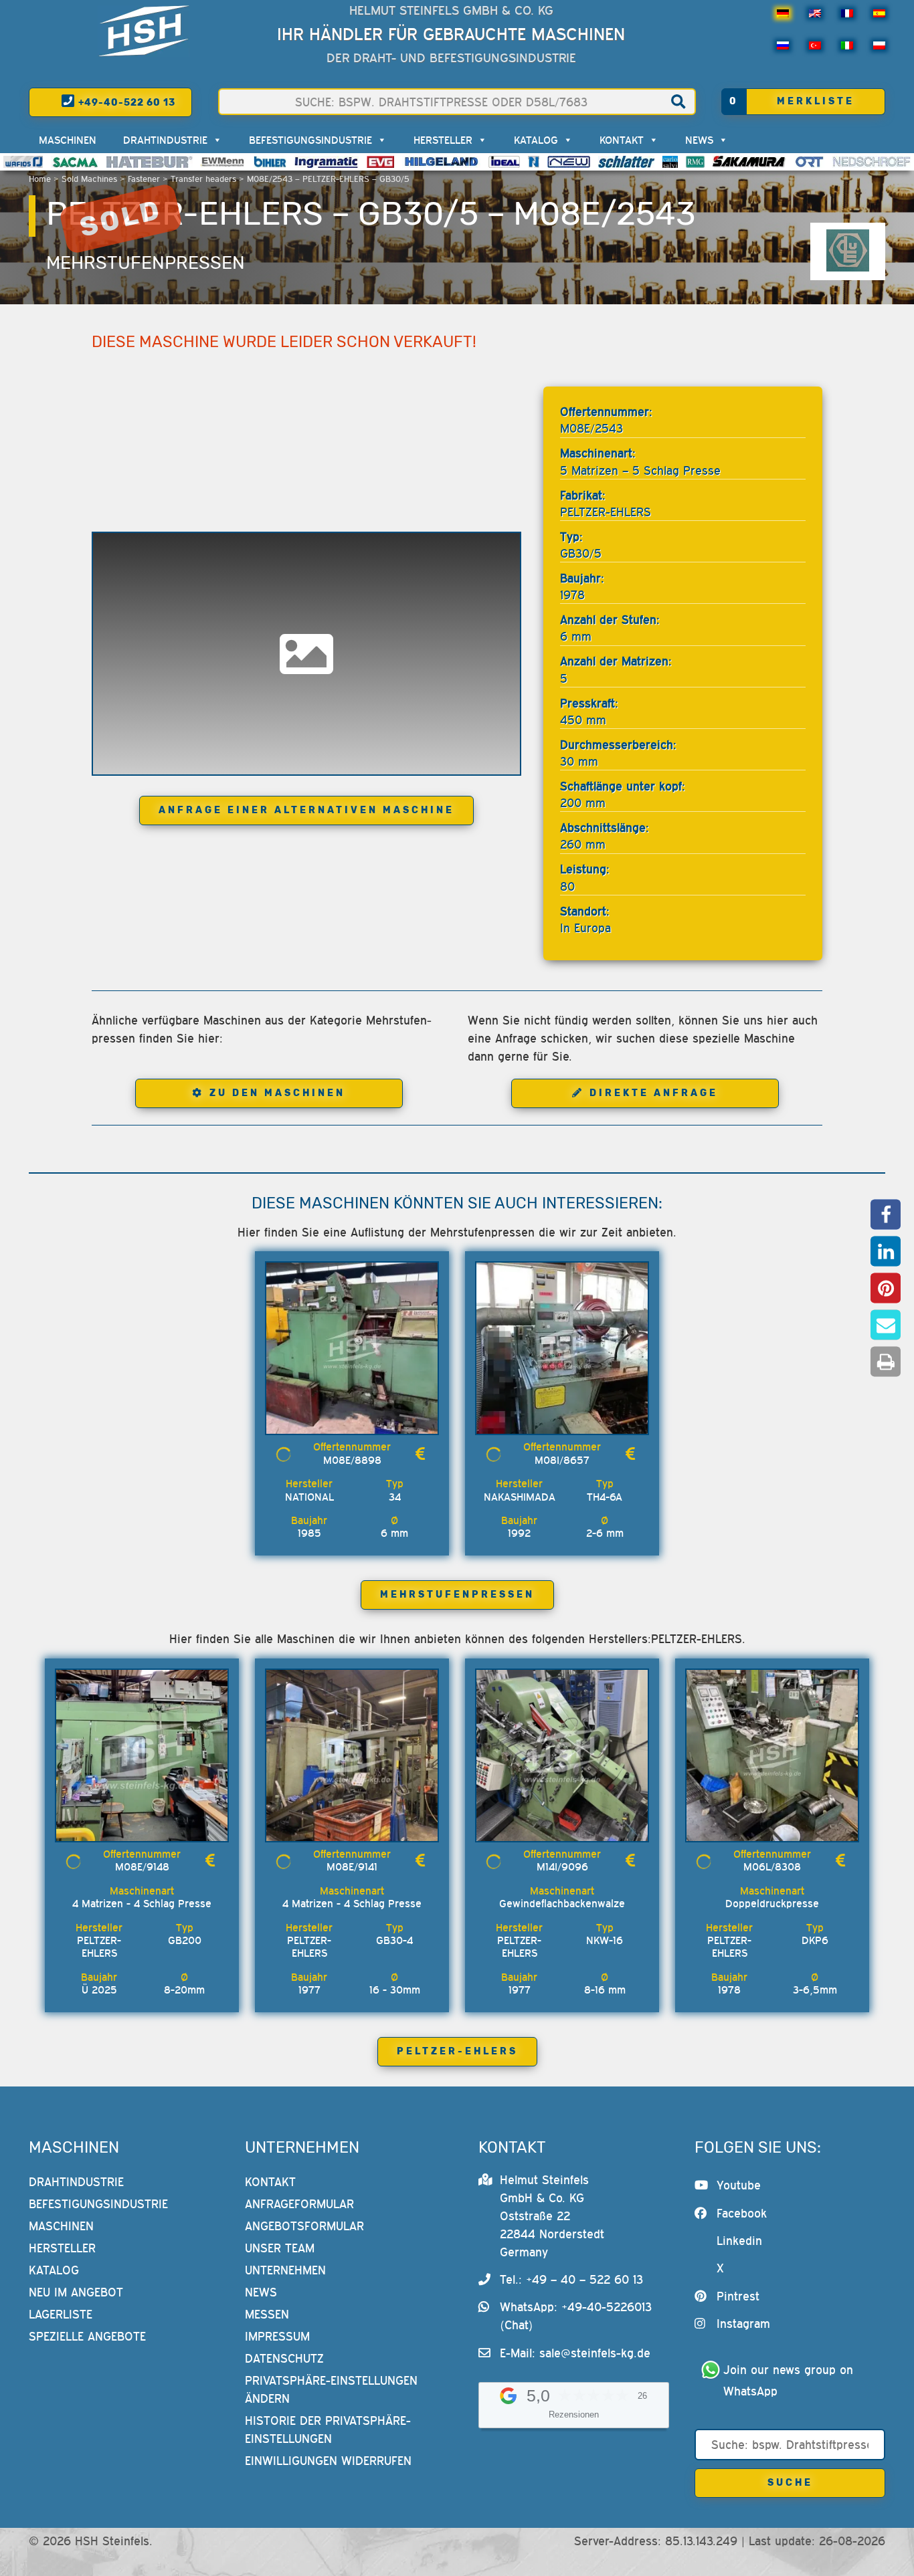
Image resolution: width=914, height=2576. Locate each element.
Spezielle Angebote (87, 2336)
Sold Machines (89, 179)
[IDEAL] (504, 162)
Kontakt (622, 140)
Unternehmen (285, 2270)
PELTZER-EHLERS (457, 2051)
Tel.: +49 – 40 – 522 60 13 (571, 2279)
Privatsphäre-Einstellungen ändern (331, 2389)
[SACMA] (74, 162)
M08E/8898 (352, 1460)
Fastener (144, 179)
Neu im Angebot (76, 2292)
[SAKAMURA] (749, 162)
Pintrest (738, 2296)
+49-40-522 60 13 (125, 103)
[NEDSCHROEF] (872, 162)
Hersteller (443, 140)
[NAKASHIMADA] (569, 162)
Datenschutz (284, 2358)
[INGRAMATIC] (327, 162)
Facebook (742, 2213)
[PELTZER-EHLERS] (848, 251)
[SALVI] (670, 162)
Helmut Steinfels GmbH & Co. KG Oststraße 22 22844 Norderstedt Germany (552, 2216)
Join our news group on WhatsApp (790, 2380)
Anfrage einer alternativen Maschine (306, 810)
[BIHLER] (270, 162)
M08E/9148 (142, 1866)
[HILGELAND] (441, 162)
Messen (267, 2314)
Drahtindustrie (165, 140)
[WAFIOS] (23, 162)
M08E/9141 (352, 1866)
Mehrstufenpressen (146, 263)
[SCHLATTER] (626, 162)
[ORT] (809, 162)
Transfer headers (203, 179)
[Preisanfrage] (420, 1454)
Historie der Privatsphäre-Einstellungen (328, 2430)
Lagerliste (61, 2314)
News (699, 140)
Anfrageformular (299, 2204)
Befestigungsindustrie (310, 140)
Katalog (536, 140)
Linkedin (739, 2241)
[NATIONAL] (534, 162)
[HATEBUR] (150, 162)
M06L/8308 (772, 1866)
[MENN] (223, 162)
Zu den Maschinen (277, 1093)
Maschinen (68, 140)
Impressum (277, 2336)
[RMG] (695, 162)
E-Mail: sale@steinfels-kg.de (575, 2353)
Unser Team (280, 2248)
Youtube (739, 2185)
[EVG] (380, 162)
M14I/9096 (562, 1866)
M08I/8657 (562, 1460)
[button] (886, 1215)
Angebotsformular (304, 2226)
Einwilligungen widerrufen (328, 2461)
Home (40, 179)
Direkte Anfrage (654, 1093)
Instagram (743, 2324)
